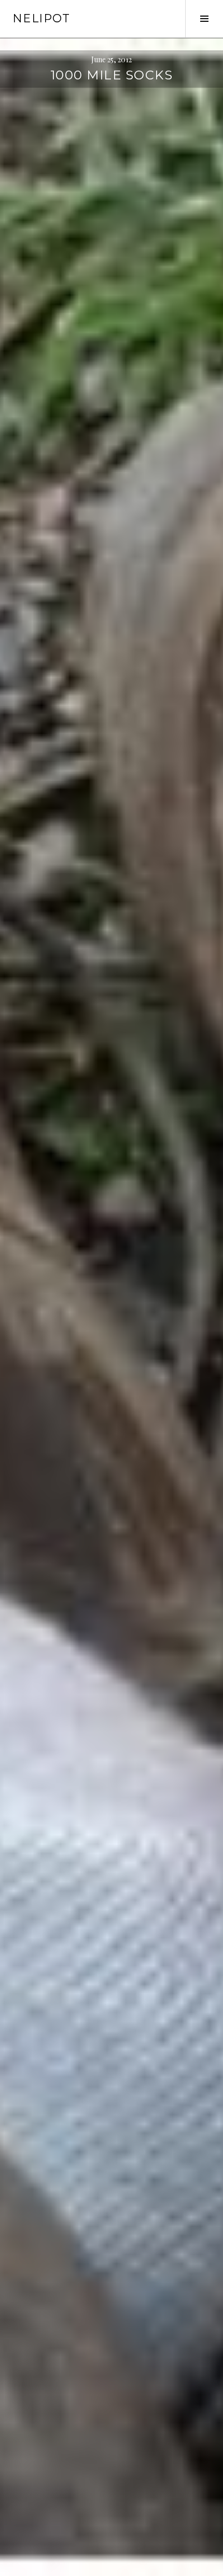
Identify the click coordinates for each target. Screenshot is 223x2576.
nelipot (41, 18)
